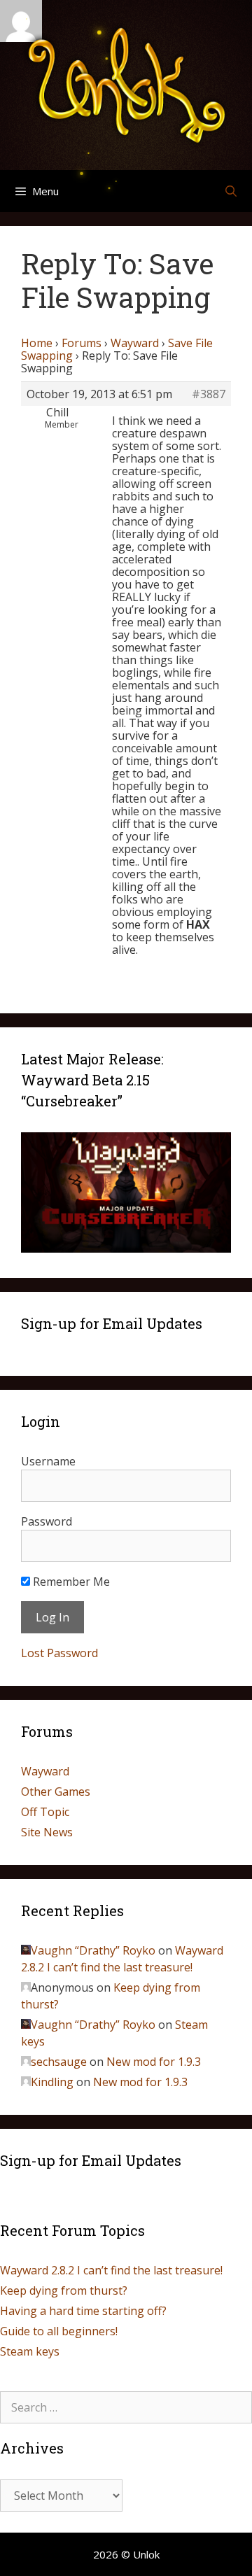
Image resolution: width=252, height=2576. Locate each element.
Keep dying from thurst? (64, 2290)
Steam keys (30, 2351)
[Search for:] (126, 2407)
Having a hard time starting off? (83, 2311)
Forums (82, 343)
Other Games (56, 1792)
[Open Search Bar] (231, 191)
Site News (47, 1832)
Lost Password (59, 1653)
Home (37, 343)
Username (48, 1461)
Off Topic (45, 1812)
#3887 (209, 394)
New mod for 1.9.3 (154, 2062)
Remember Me (70, 1582)
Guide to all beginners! (59, 2331)
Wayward (135, 343)
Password (47, 1521)
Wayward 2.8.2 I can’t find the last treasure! (111, 2270)
